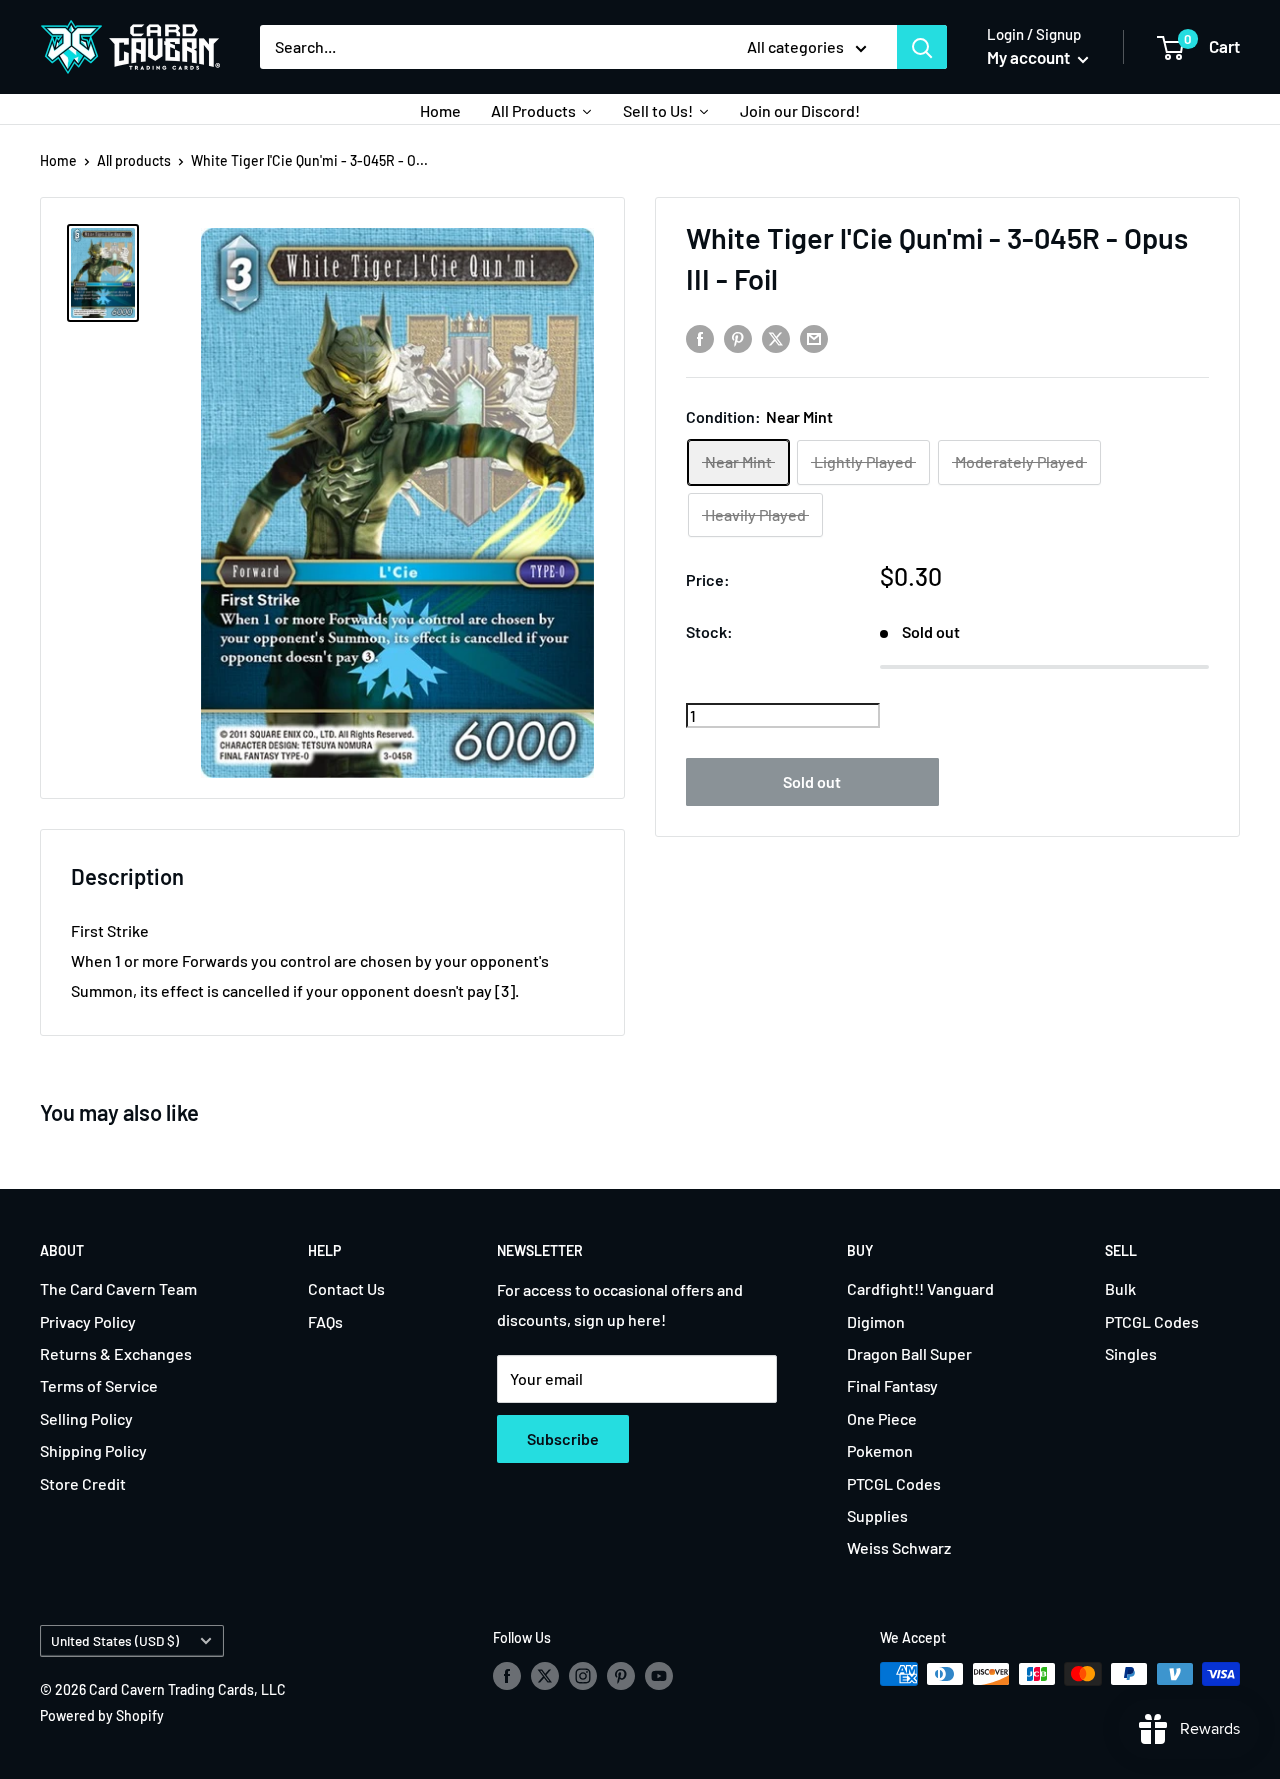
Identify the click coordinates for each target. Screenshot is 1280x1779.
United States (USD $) (115, 1640)
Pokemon (880, 1450)
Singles (1131, 1353)
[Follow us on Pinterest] (621, 1676)
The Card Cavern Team (118, 1288)
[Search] (922, 47)
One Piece (882, 1418)
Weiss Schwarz (899, 1547)
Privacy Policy (88, 1321)
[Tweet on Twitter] (776, 337)
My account (1030, 57)
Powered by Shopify (102, 1715)
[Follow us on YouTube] (659, 1676)
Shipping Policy (93, 1450)
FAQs (325, 1321)
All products (134, 160)
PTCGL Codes (894, 1483)
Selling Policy (86, 1418)
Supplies (877, 1515)
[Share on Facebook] (700, 337)
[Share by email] (814, 337)
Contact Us (346, 1288)
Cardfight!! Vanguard (920, 1288)
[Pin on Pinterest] (738, 337)
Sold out (812, 782)
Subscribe (563, 1438)
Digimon (876, 1321)
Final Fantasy (892, 1385)
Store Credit (83, 1483)
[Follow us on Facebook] (507, 1676)
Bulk (1120, 1288)
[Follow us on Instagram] (583, 1676)
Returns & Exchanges (116, 1353)
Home (58, 160)
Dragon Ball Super (909, 1353)
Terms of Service (99, 1385)
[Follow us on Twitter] (545, 1676)
